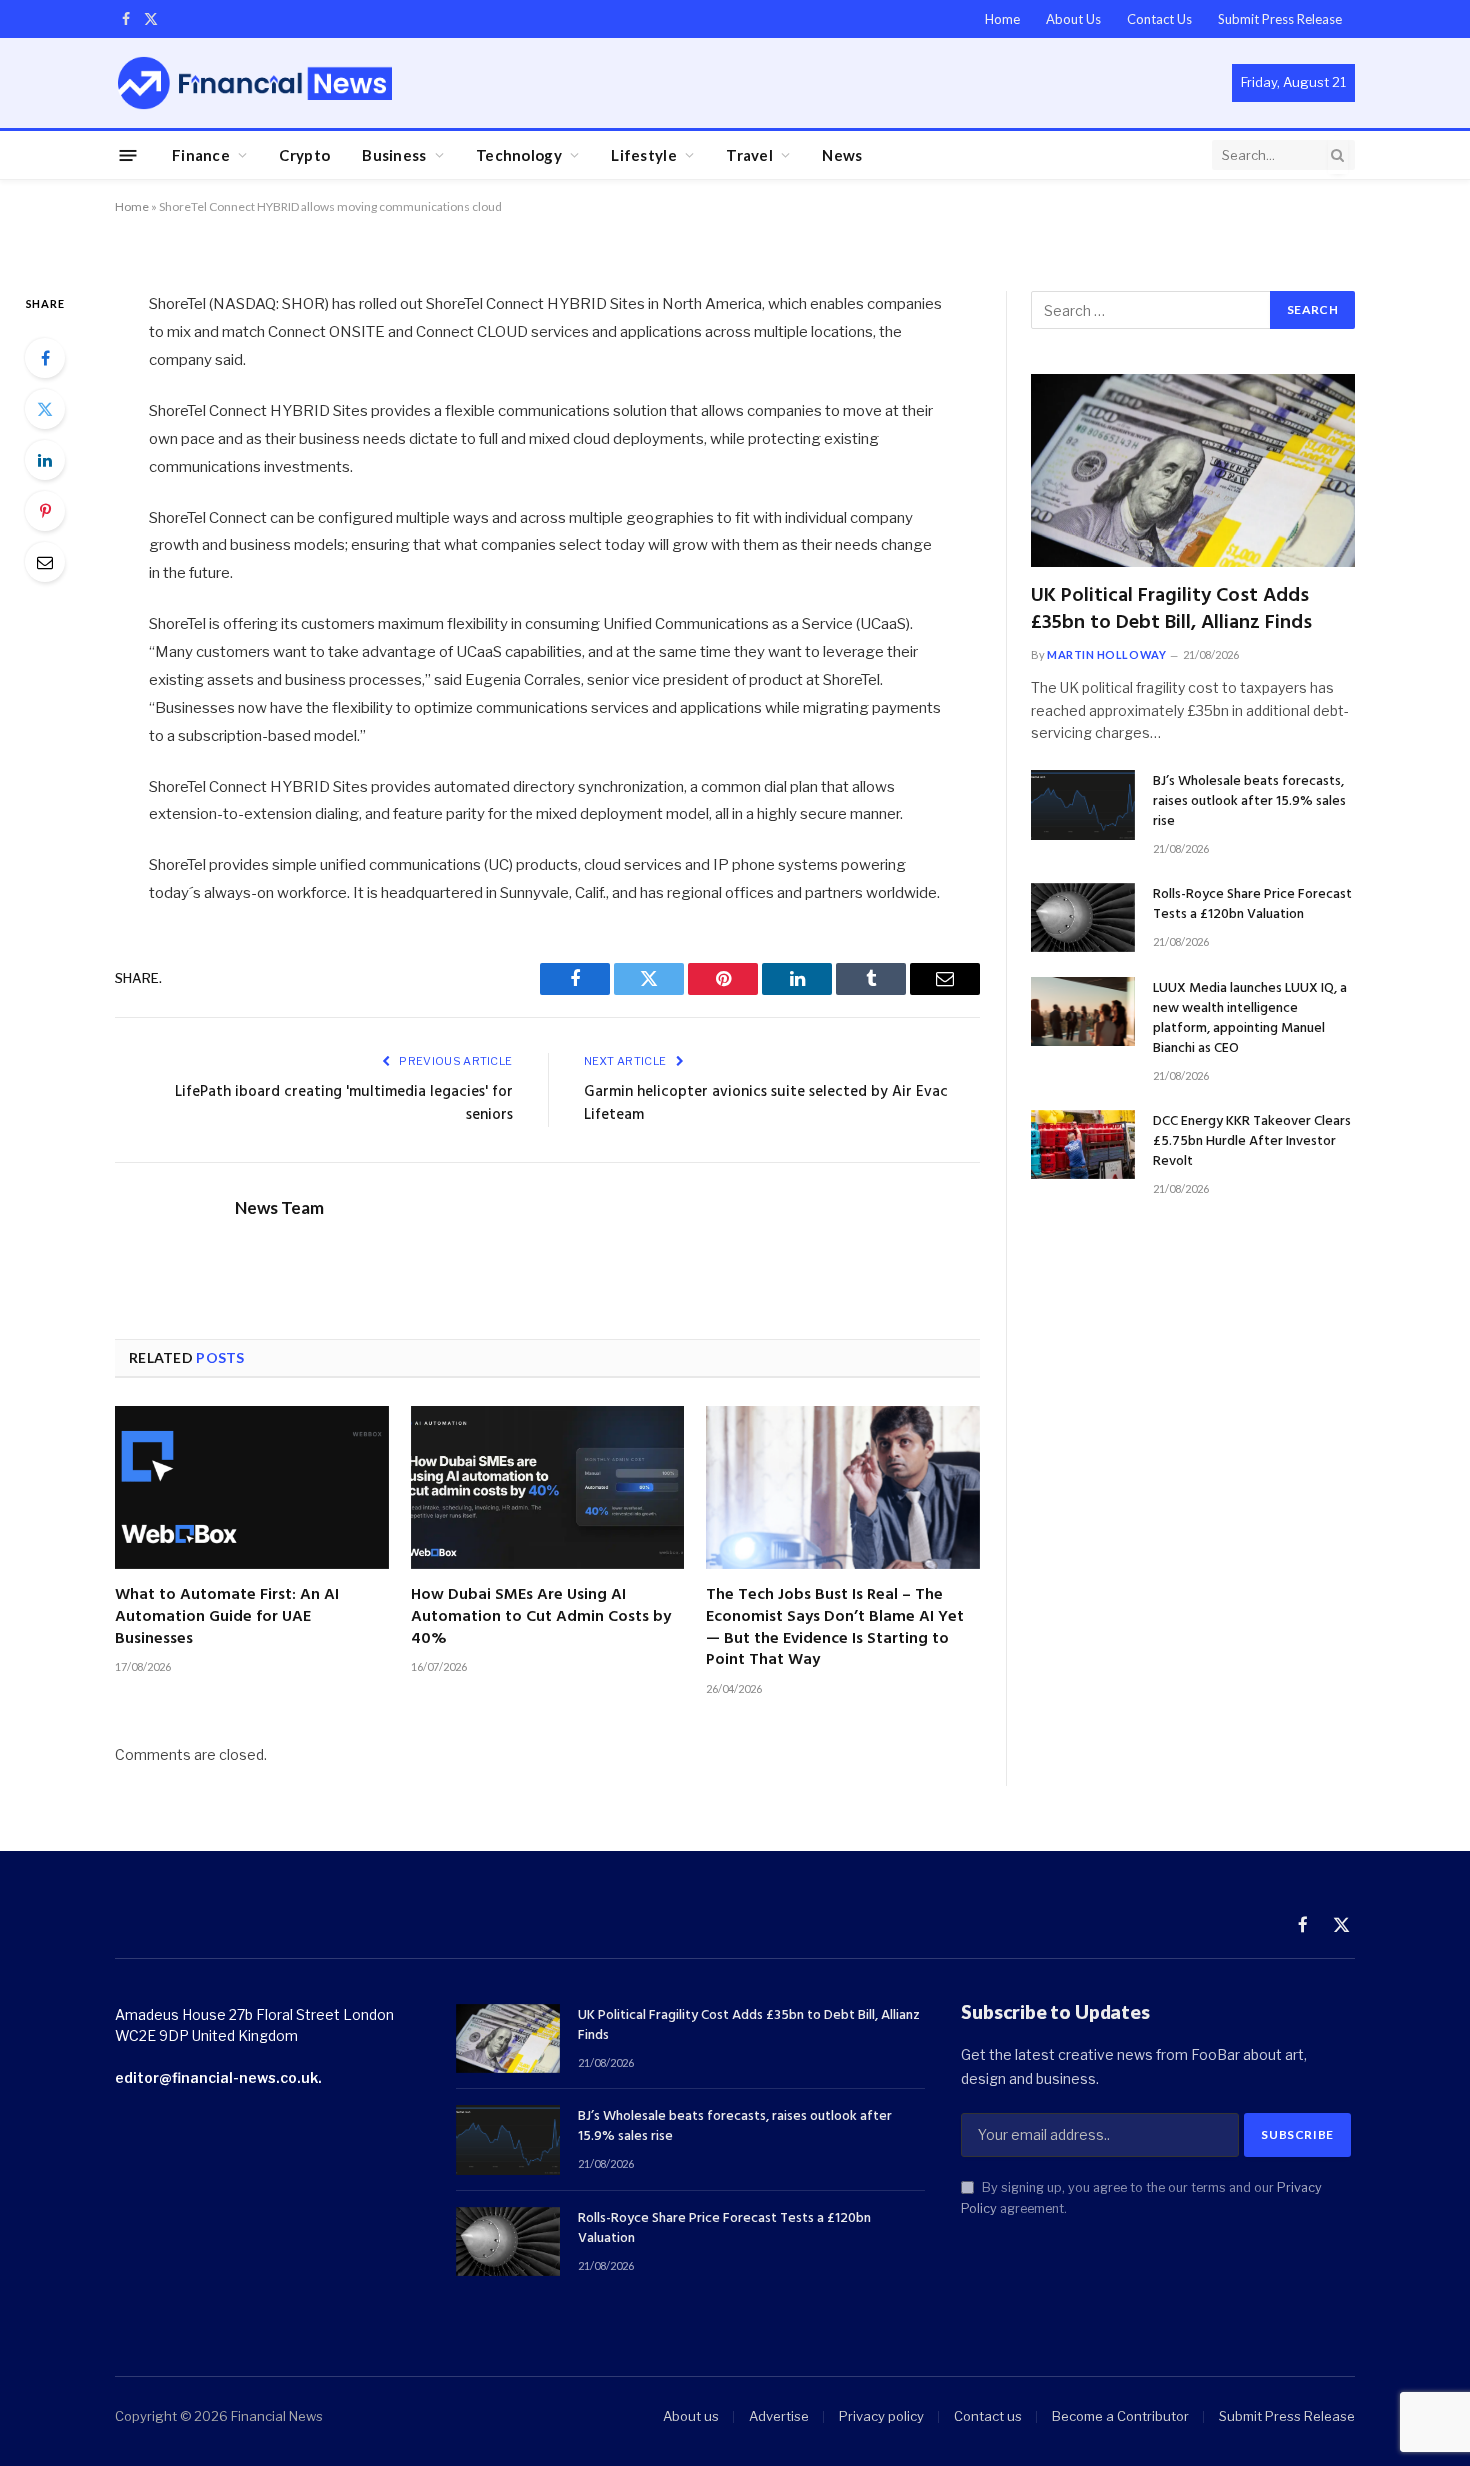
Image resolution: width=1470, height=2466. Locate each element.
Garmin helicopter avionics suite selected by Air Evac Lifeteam (766, 1104)
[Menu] (128, 154)
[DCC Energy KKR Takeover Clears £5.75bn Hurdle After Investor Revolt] (1083, 1144)
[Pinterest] (45, 511)
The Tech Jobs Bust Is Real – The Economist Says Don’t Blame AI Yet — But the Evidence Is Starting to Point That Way (835, 1628)
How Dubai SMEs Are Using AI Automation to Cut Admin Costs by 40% (541, 1617)
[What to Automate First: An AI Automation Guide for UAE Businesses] (252, 1487)
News (842, 155)
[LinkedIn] (45, 460)
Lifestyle (644, 155)
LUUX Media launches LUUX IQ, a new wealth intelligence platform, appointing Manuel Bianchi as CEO (1250, 1019)
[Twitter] (45, 409)
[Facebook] (45, 358)
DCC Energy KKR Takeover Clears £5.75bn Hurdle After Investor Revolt (1252, 1142)
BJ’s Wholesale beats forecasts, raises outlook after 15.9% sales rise (1249, 802)
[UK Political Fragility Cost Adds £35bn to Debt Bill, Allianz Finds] (1193, 470)
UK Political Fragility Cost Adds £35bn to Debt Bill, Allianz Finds (1171, 610)
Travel (749, 155)
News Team (279, 1208)
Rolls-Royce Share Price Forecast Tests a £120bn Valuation (1252, 905)
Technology (519, 155)
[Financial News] (255, 82)
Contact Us (1159, 19)
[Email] (45, 562)
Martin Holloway (1106, 654)
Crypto (304, 155)
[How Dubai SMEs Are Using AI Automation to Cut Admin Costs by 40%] (548, 1487)
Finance (201, 155)
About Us (1073, 19)
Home (1002, 19)
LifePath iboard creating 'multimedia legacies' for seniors (344, 1104)
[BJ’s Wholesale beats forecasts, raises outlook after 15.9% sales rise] (1083, 804)
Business (394, 155)
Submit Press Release (1280, 19)
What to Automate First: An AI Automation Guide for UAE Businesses (227, 1617)
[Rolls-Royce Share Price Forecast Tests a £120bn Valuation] (1083, 917)
